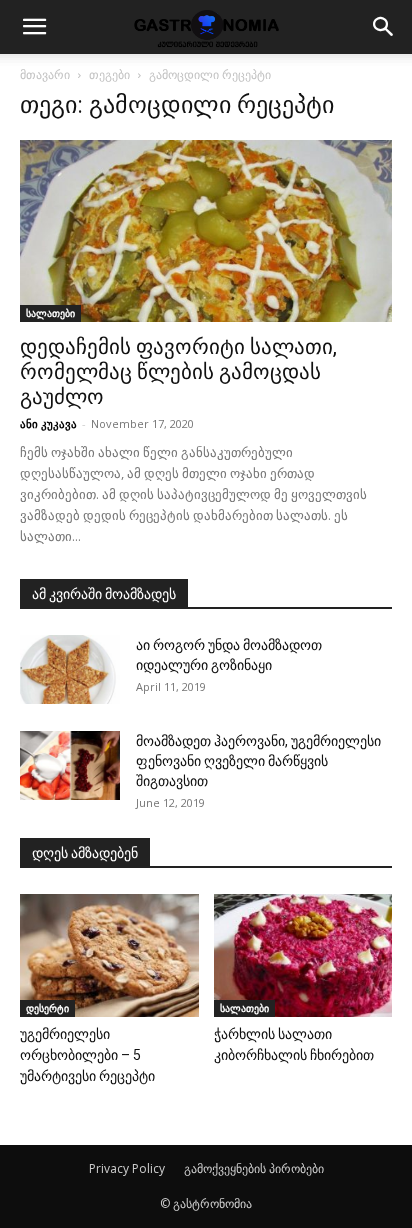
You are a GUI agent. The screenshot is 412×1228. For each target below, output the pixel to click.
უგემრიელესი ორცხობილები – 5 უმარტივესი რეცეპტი (87, 1055)
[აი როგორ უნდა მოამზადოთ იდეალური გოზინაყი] (70, 669)
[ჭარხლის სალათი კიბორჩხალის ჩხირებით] (303, 955)
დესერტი (47, 1008)
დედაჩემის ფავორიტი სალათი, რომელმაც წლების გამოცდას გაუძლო (178, 372)
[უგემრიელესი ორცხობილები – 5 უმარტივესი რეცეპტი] (109, 955)
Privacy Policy (127, 1168)
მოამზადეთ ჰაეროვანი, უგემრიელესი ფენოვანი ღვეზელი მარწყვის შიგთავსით (258, 761)
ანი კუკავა (48, 423)
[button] (34, 27)
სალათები (50, 313)
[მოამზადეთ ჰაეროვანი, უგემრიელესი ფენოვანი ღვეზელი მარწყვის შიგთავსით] (70, 765)
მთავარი (45, 74)
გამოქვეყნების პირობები (254, 1168)
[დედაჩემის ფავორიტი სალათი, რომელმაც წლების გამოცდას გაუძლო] (206, 231)
